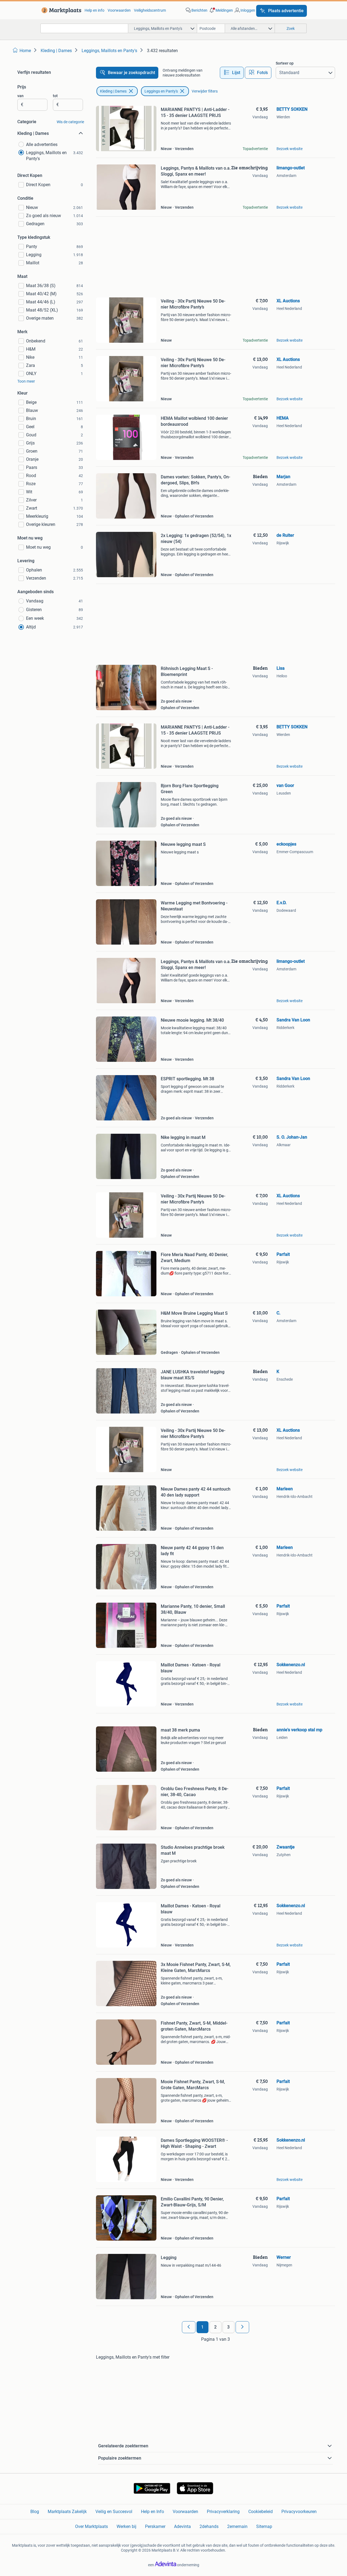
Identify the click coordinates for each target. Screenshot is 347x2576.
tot (55, 96)
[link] (60, 10)
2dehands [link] (209, 2526)
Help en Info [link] (152, 2512)
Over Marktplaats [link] (91, 2526)
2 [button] (215, 2327)
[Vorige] (189, 2327)
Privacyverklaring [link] (223, 2512)
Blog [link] (35, 2512)
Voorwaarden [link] (119, 10)
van (20, 96)
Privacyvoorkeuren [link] (299, 2512)
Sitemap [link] (264, 2526)
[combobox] (84, 28)
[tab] (232, 73)
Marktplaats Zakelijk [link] (67, 2512)
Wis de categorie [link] (70, 122)
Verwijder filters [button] (205, 91)
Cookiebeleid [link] (261, 2512)
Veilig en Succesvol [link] (114, 2512)
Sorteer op (285, 63)
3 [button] (228, 2327)
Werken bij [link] (126, 2526)
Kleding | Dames (113, 91)
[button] (221, 10)
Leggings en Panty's (161, 91)
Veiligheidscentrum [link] (150, 10)
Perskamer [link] (155, 2526)
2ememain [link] (237, 2526)
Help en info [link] (94, 10)
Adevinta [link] (182, 2526)
